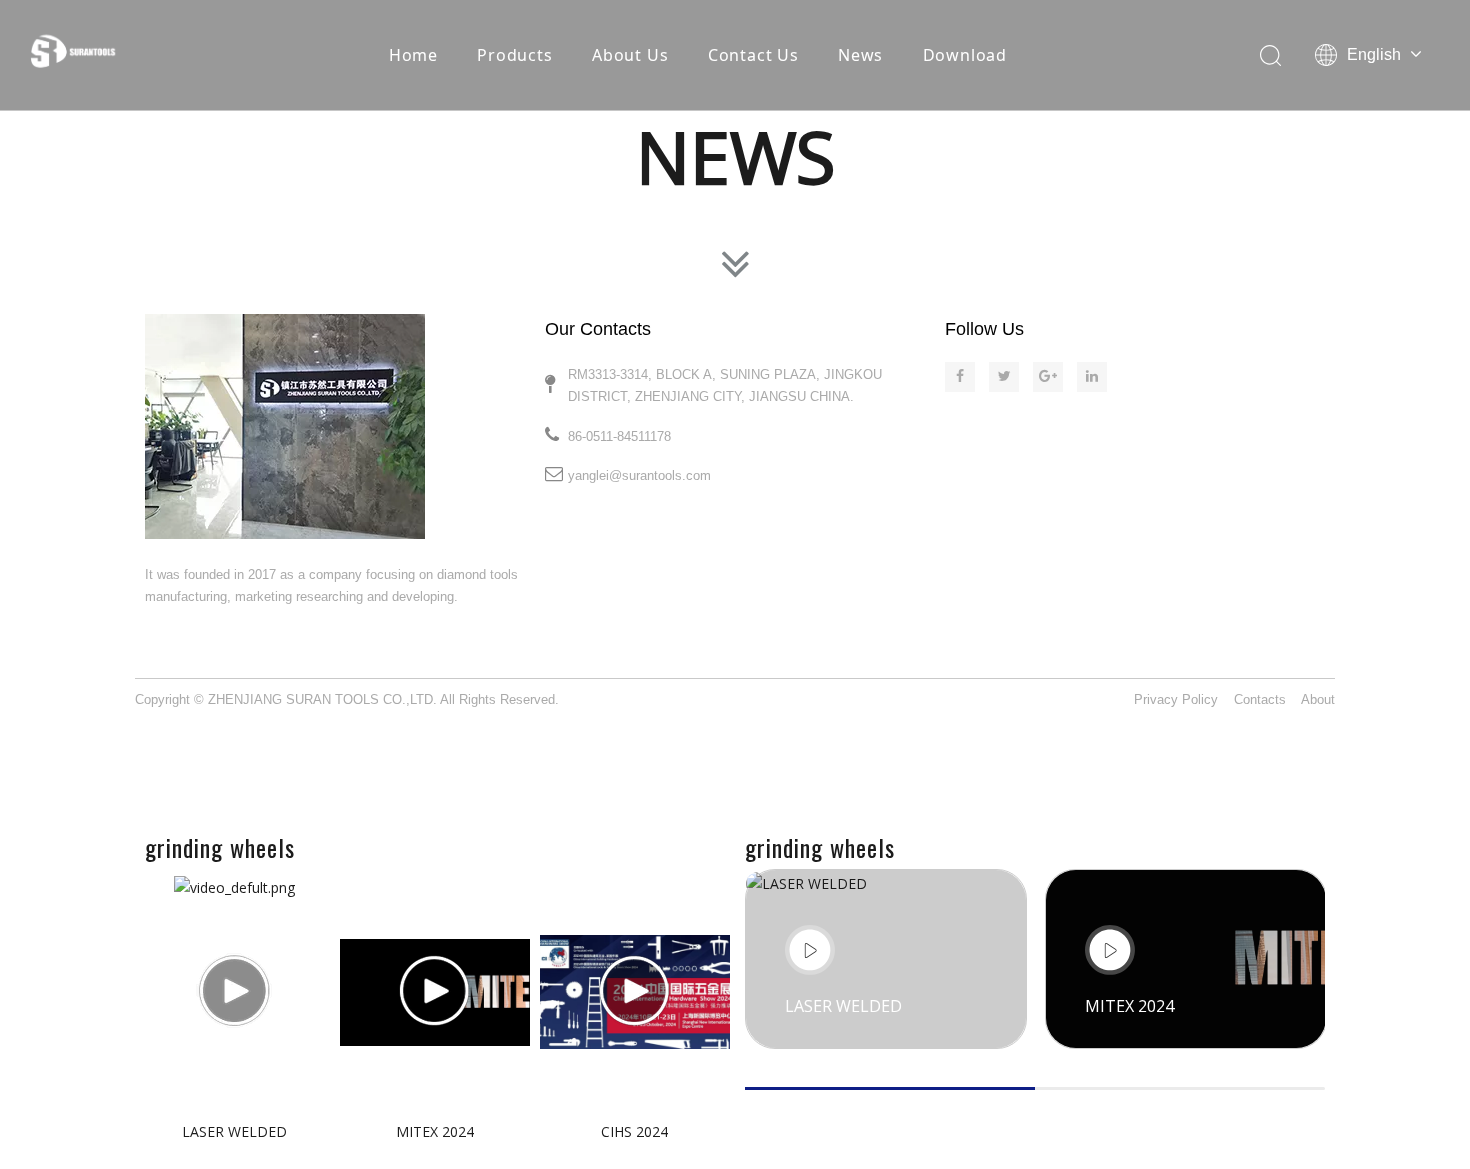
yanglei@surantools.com (639, 475)
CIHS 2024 (634, 1131)
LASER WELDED (234, 1131)
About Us (630, 55)
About (1318, 699)
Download (965, 55)
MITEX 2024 (435, 1131)
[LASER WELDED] (235, 992)
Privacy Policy (1176, 699)
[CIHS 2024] (635, 992)
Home (413, 55)
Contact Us (753, 55)
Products (514, 55)
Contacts (1260, 699)
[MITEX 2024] (435, 992)
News (860, 55)
